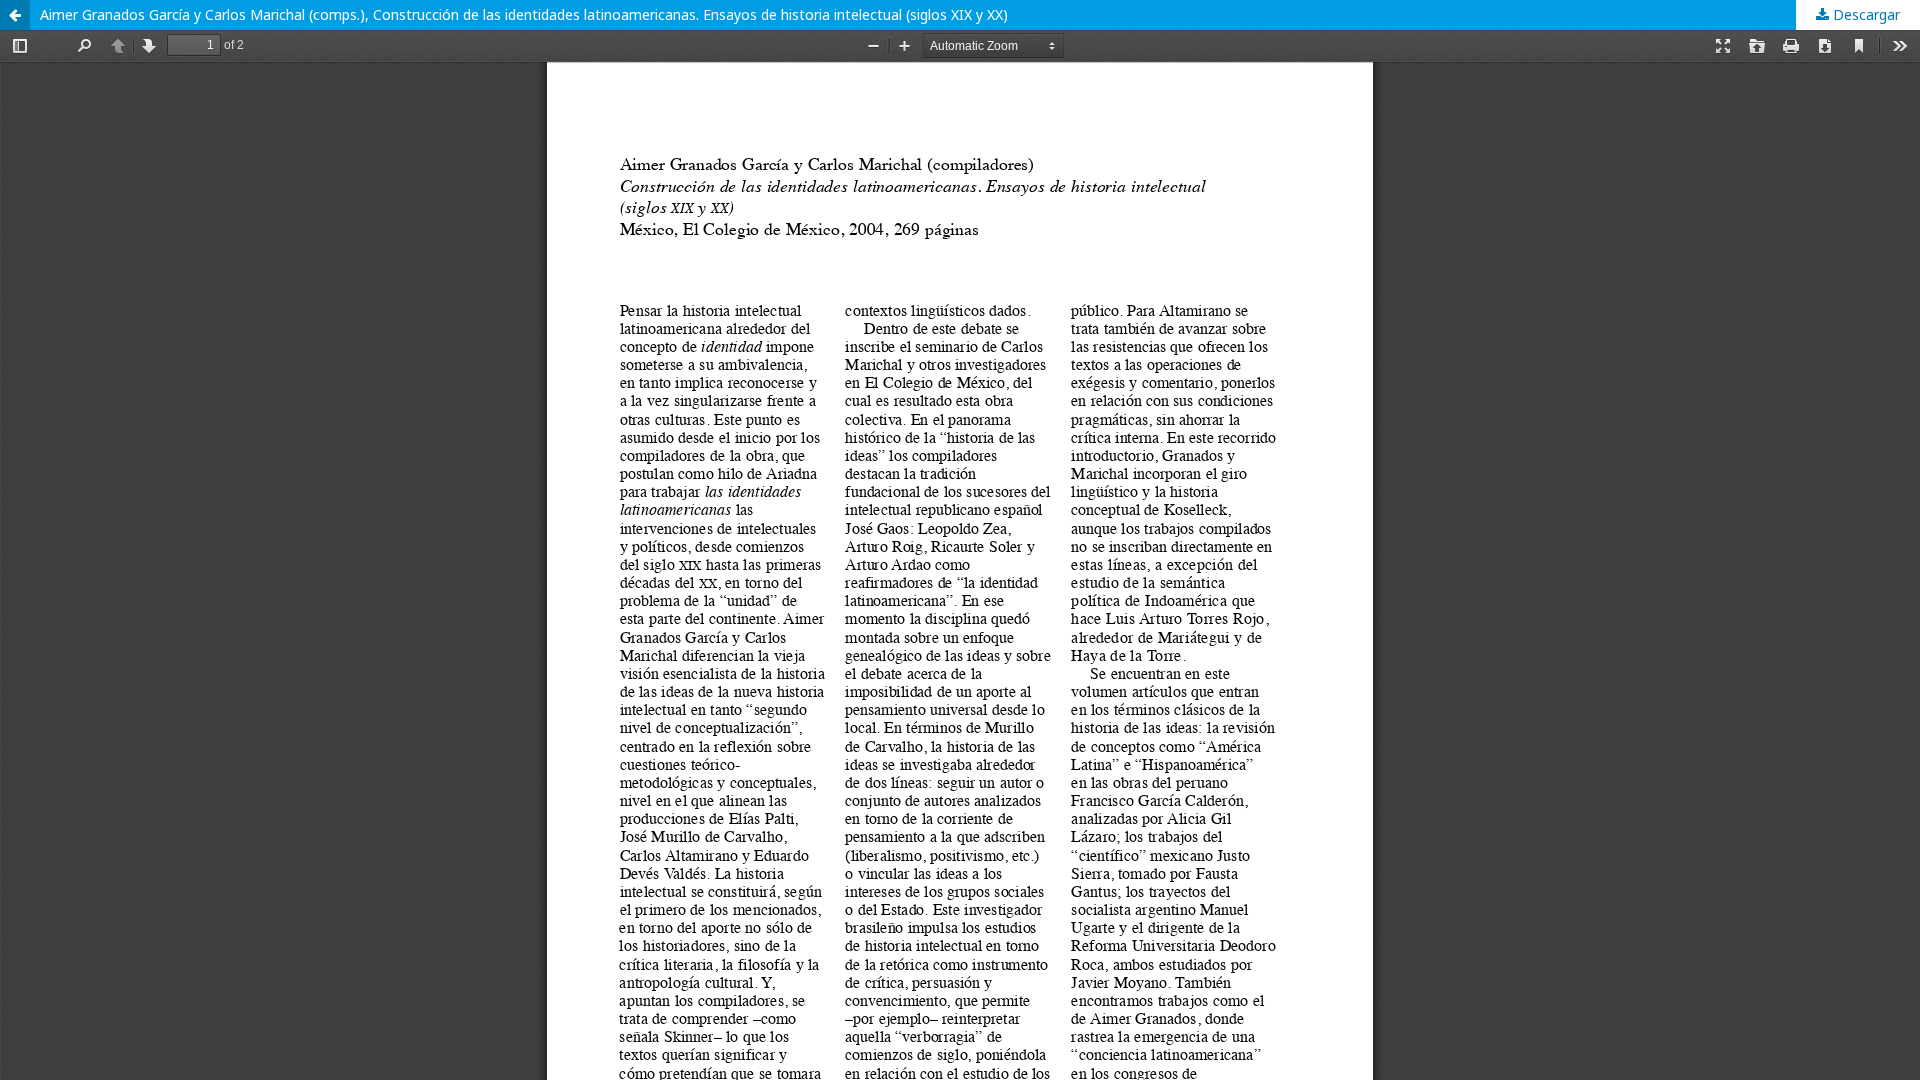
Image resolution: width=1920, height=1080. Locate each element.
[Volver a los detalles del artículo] (15, 15)
